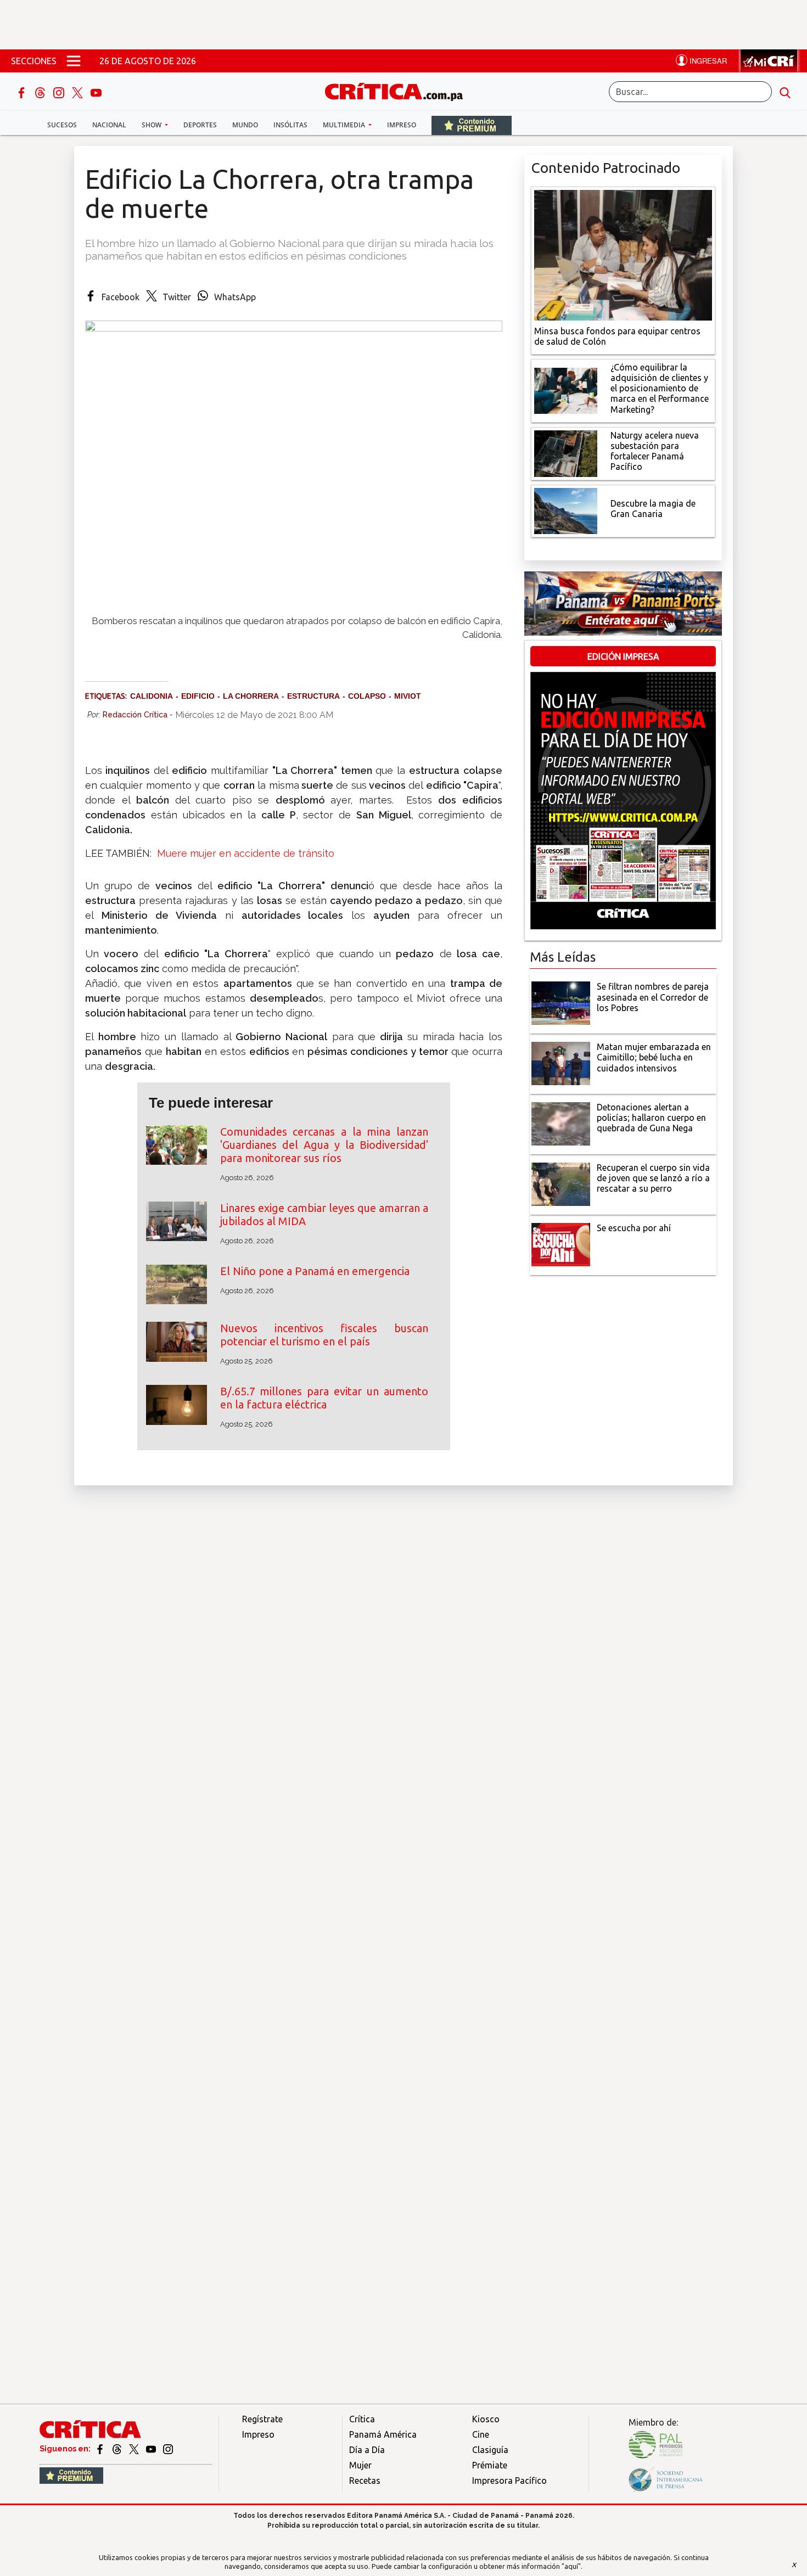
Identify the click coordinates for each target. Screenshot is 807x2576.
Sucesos (62, 125)
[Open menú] (74, 61)
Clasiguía (490, 2450)
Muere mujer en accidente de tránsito (246, 853)
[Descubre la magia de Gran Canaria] (566, 510)
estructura (313, 696)
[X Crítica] (79, 92)
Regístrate (262, 2419)
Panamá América (383, 2434)
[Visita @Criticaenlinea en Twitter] (118, 2449)
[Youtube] (96, 92)
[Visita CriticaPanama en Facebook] (101, 2449)
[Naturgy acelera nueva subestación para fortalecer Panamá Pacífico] (566, 452)
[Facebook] (23, 92)
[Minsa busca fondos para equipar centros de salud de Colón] (623, 254)
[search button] (785, 92)
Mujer (360, 2465)
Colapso (367, 696)
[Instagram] (60, 92)
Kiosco (486, 2419)
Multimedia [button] (345, 125)
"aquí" (571, 2566)
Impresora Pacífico (509, 2480)
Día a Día (367, 2450)
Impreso (402, 125)
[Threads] (41, 92)
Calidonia (152, 696)
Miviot (408, 696)
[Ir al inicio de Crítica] (399, 90)
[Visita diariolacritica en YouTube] (152, 2449)
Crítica (362, 2419)
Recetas (365, 2480)
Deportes (200, 125)
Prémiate (490, 2465)
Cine (481, 2434)
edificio (198, 696)
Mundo (245, 125)
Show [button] (152, 125)
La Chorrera (251, 696)
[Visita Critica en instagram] (168, 2449)
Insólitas (290, 125)
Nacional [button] (109, 125)
